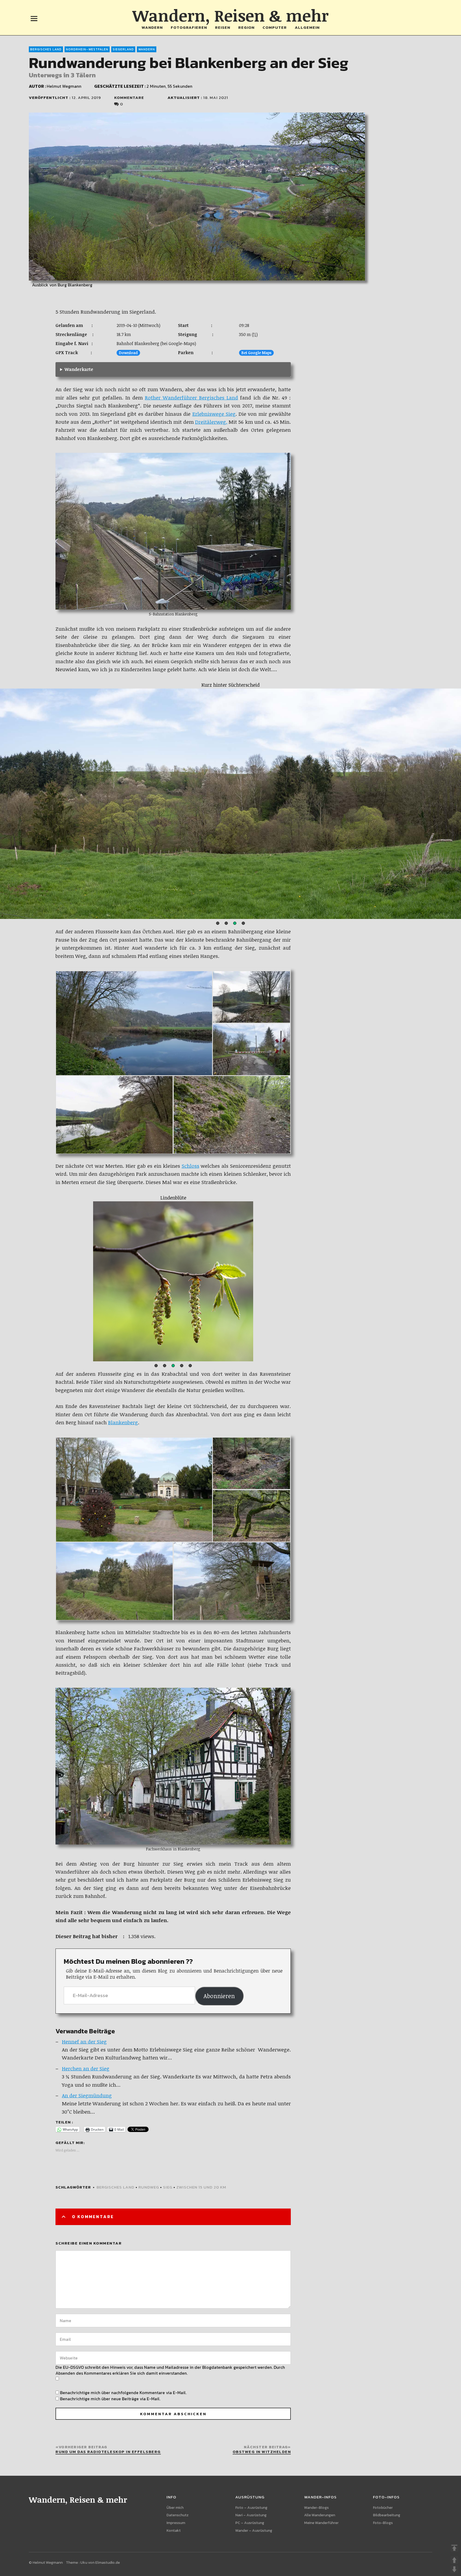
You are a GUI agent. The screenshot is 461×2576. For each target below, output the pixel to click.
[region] (230, 804)
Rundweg (149, 2187)
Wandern (152, 27)
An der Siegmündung (87, 2095)
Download (128, 353)
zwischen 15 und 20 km (201, 2187)
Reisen (223, 27)
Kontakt (174, 2531)
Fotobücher (383, 2508)
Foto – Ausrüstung (251, 2508)
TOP (454, 2548)
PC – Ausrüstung (250, 2523)
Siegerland (123, 49)
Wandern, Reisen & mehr (230, 15)
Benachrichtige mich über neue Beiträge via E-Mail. (110, 2399)
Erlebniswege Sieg (214, 414)
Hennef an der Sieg (84, 2042)
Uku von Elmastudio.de (100, 2563)
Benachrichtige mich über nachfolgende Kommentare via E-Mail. (123, 2393)
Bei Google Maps (256, 353)
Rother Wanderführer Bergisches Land (191, 398)
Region (246, 27)
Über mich (175, 2508)
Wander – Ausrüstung (254, 2531)
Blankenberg (123, 1422)
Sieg (168, 2187)
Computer (275, 27)
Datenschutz (178, 2515)
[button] (218, 923)
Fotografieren (189, 27)
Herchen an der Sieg (86, 2069)
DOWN (454, 2569)
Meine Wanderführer (321, 2523)
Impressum (176, 2523)
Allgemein (307, 27)
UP (454, 2560)
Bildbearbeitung (387, 2515)
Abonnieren (219, 1996)
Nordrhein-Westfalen (87, 49)
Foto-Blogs (383, 2523)
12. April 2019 (86, 97)
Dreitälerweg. (211, 422)
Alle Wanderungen (320, 2515)
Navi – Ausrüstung (251, 2515)
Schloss (190, 1166)
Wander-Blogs (316, 2508)
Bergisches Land (46, 49)
